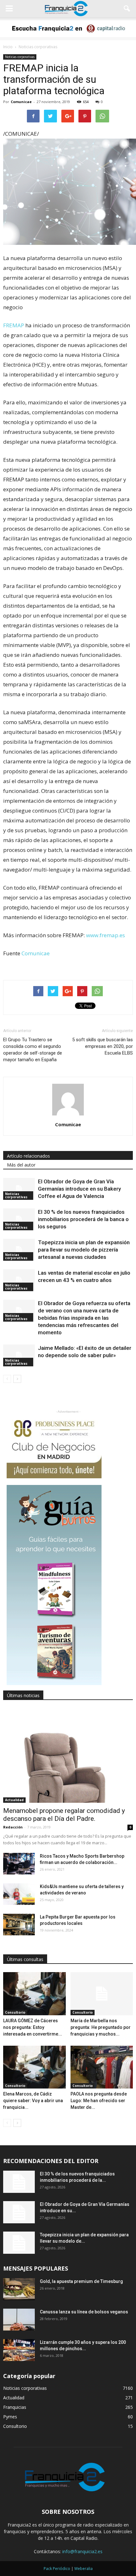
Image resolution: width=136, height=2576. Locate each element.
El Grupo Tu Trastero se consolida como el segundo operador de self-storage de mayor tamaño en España (33, 1050)
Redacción (13, 1827)
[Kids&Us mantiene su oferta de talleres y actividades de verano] (19, 1894)
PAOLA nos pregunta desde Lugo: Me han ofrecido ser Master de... (99, 2101)
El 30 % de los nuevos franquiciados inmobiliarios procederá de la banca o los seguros (83, 1219)
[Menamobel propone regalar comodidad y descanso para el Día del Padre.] (68, 1755)
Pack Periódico (57, 2569)
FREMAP (14, 325)
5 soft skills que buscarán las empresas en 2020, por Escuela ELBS (102, 1046)
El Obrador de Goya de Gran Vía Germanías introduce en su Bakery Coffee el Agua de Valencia (79, 1189)
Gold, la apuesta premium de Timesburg (81, 2281)
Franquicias (15, 2407)
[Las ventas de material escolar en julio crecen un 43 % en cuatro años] (19, 1280)
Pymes (10, 2417)
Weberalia (83, 2569)
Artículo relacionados (28, 1156)
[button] (127, 9)
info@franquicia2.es (82, 2551)
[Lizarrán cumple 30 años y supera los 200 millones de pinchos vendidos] (19, 2350)
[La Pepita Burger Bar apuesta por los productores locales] (19, 1925)
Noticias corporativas (20, 57)
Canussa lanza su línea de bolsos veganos (84, 2312)
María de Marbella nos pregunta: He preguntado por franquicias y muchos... (101, 2027)
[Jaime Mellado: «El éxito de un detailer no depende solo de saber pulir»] (19, 1355)
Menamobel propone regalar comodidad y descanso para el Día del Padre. (64, 1815)
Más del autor (21, 1165)
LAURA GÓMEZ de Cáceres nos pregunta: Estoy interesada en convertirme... (33, 2027)
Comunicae (21, 102)
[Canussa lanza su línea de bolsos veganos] (19, 2320)
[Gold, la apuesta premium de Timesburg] (19, 2289)
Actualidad (14, 1800)
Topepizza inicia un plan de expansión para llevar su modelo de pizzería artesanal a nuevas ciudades (84, 1250)
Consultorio (15, 2012)
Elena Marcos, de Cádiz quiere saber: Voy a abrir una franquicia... (33, 2101)
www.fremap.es (105, 935)
